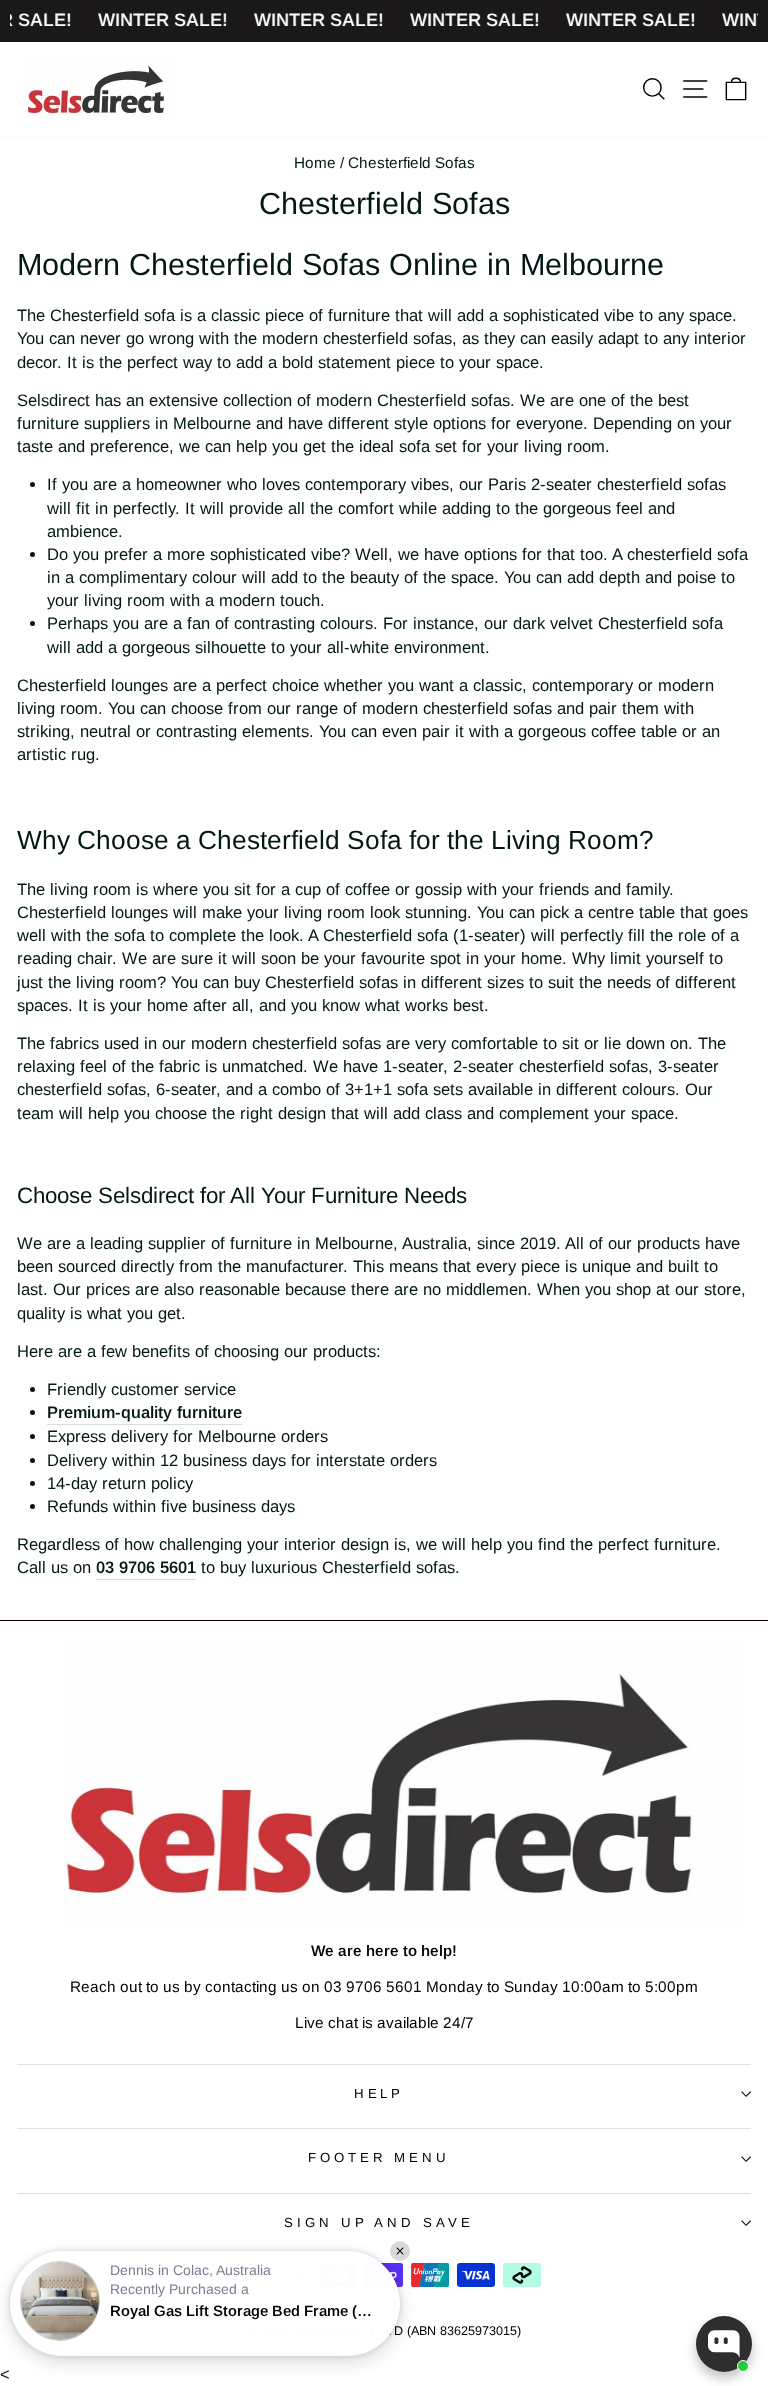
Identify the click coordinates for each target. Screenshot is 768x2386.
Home (315, 162)
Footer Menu (379, 2157)
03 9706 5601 (146, 1567)
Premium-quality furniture (144, 1412)
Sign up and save (379, 2222)
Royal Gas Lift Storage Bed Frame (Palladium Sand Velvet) (245, 2310)
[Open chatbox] (724, 2344)
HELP (379, 2093)
